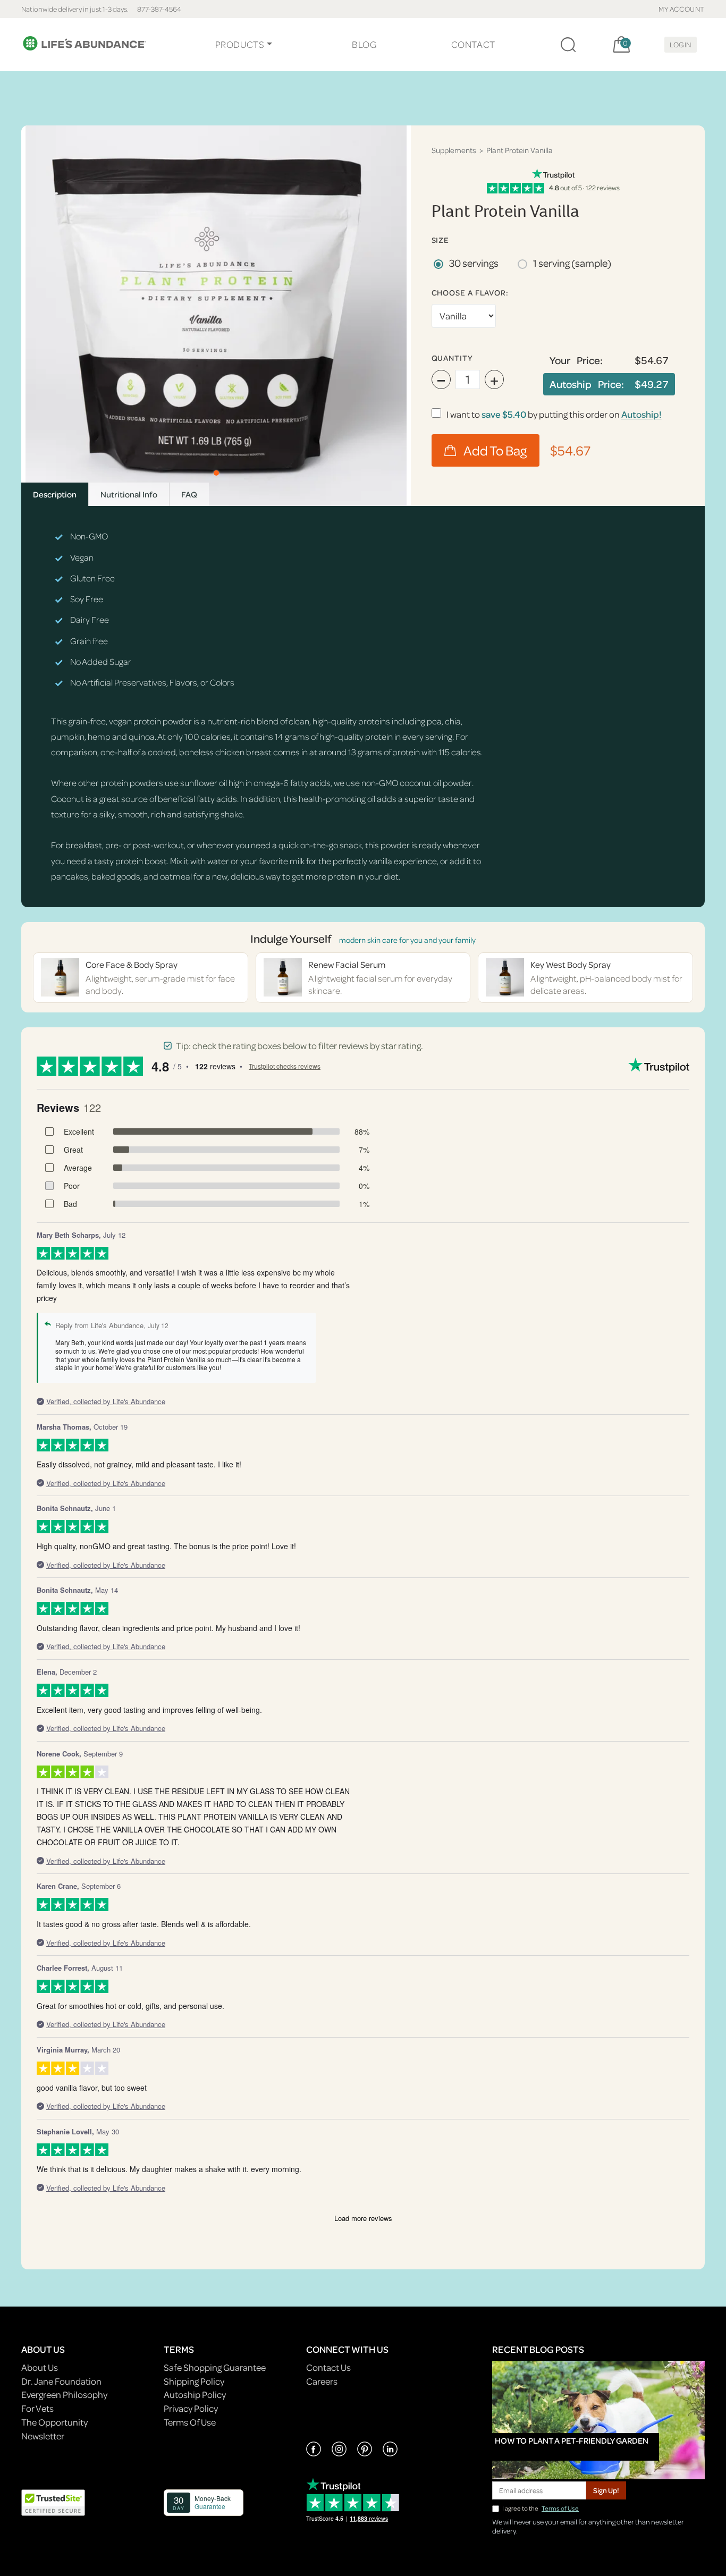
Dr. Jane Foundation (61, 2381)
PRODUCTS (240, 44)
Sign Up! (606, 2490)
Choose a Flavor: (470, 293)
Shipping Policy (194, 2381)
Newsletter (43, 2436)
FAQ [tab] (189, 494)
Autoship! (641, 414)
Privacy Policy (191, 2408)
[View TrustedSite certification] (53, 2502)
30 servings (474, 263)
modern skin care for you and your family (407, 940)
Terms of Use (560, 2508)
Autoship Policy (195, 2395)
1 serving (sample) (572, 263)
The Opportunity (54, 2422)
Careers (322, 2381)
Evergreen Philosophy (64, 2395)
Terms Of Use (190, 2422)
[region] (216, 316)
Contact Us (328, 2367)
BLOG (364, 44)
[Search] (568, 45)
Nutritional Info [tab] (129, 494)
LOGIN (681, 44)
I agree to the (541, 2508)
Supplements (454, 150)
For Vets (37, 2408)
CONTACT (473, 44)
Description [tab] (55, 494)
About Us (40, 2367)
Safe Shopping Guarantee (215, 2367)
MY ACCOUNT (682, 9)
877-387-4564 (159, 9)
